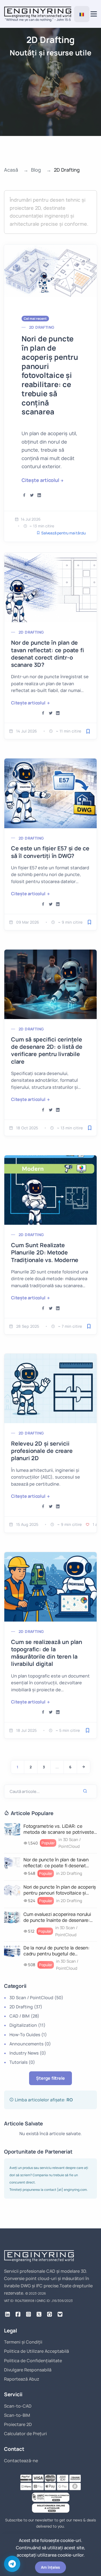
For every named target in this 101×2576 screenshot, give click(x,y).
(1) (28, 2035)
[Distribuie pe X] (32, 495)
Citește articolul (40, 480)
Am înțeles (50, 2567)
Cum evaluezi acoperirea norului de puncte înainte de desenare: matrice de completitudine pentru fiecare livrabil (59, 1917)
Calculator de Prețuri (25, 2434)
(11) (27, 2025)
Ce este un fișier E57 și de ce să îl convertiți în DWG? (50, 852)
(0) (30, 2044)
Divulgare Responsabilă (28, 2370)
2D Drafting (42, 327)
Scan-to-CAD (18, 2406)
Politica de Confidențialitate (33, 2361)
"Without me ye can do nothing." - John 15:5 (38, 20)
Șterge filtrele (50, 2078)
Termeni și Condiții (23, 2342)
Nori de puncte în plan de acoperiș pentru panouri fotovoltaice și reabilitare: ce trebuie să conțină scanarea (50, 375)
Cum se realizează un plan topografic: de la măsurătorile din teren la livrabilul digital (47, 1653)
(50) (36, 1998)
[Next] (83, 1767)
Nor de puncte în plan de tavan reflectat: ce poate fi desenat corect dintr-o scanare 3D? (47, 654)
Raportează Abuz (22, 2379)
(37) (26, 2007)
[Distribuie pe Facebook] (24, 495)
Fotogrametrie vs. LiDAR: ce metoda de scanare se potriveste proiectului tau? (59, 1829)
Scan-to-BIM (17, 2415)
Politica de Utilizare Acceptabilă (36, 2351)
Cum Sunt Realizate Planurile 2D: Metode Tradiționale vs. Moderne (45, 1252)
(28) (24, 2016)
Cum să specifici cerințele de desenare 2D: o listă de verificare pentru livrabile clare (47, 1050)
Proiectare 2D (18, 2424)
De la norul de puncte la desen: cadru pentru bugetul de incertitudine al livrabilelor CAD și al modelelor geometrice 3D (58, 1951)
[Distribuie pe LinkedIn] (39, 495)
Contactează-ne (21, 2461)
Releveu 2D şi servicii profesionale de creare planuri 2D (42, 1451)
